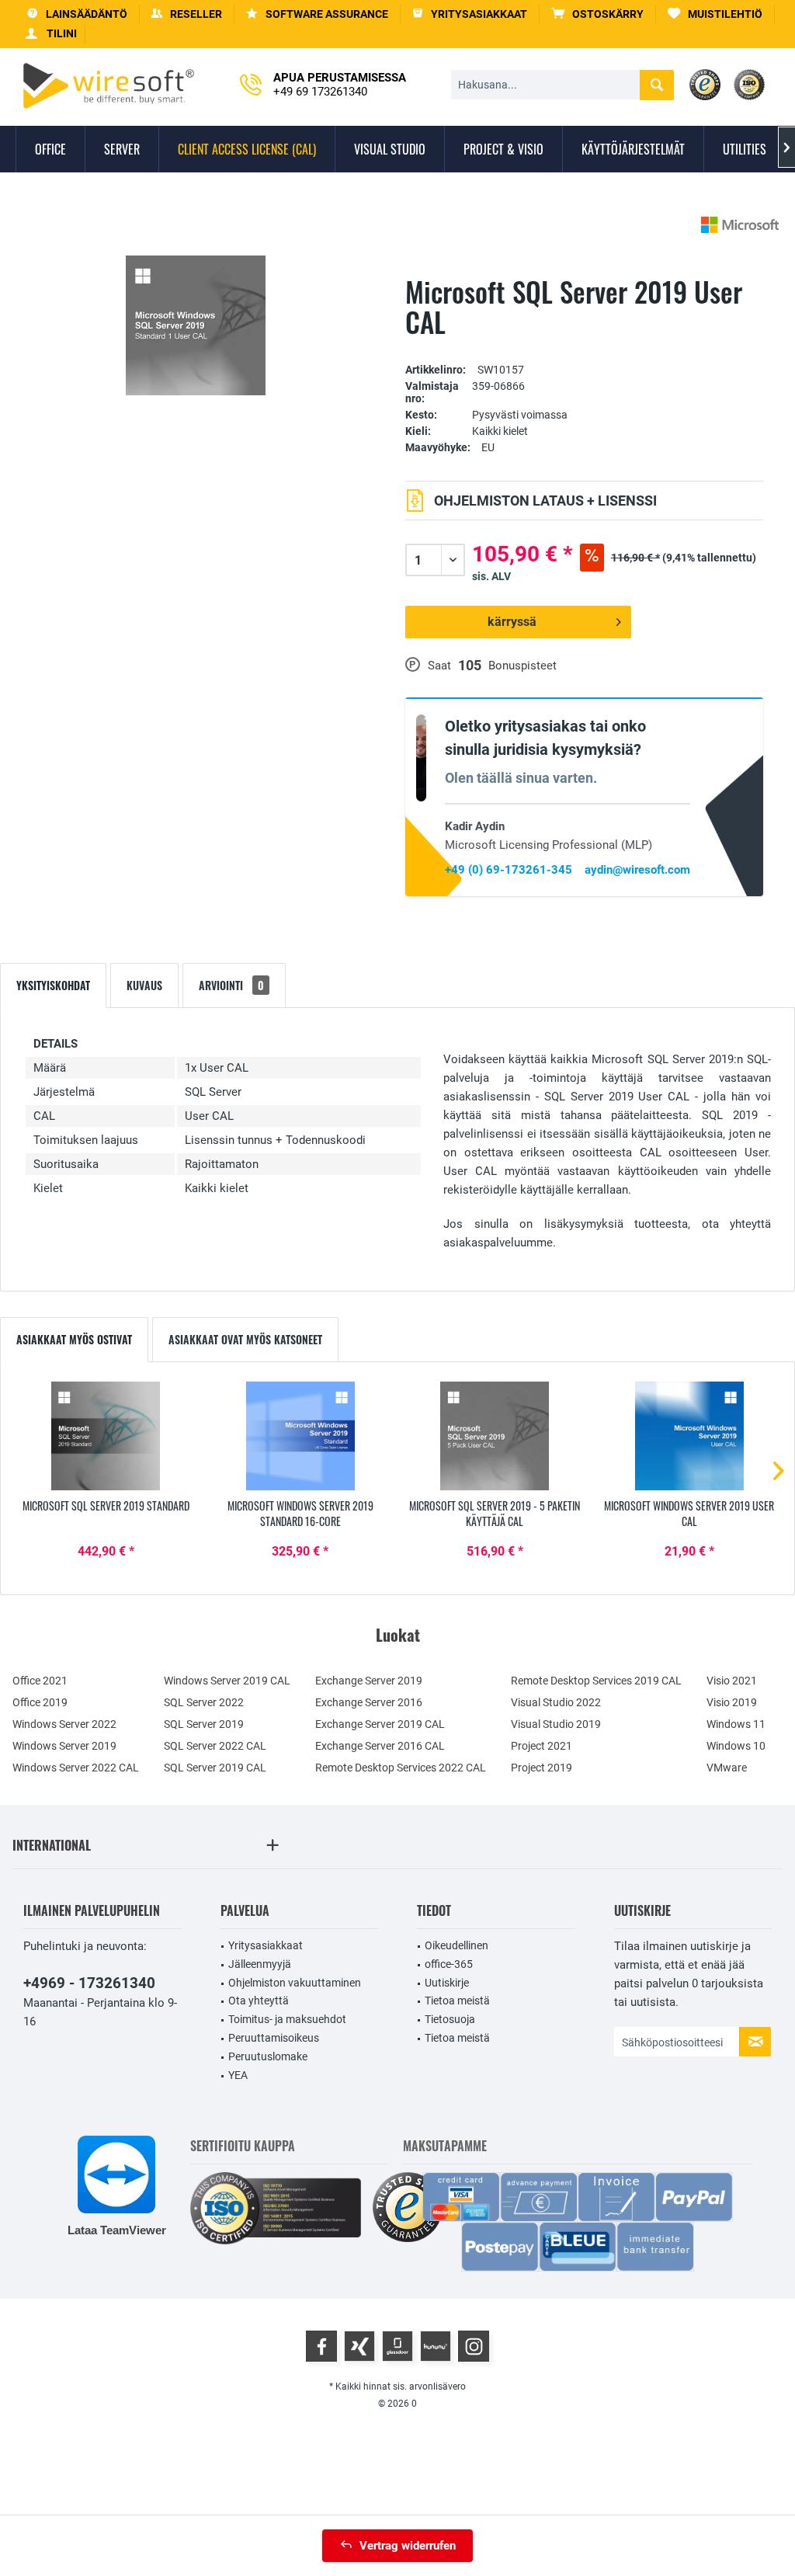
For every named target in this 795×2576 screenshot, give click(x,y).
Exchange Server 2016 (369, 1702)
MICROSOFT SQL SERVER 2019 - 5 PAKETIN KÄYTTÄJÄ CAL (495, 1514)
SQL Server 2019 (204, 1724)
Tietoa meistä (457, 2001)
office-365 (449, 1964)
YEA (238, 2075)
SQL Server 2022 (204, 1702)
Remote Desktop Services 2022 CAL (401, 1768)
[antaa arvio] (585, 346)
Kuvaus (144, 985)
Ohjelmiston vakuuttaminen (295, 1983)
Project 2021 (542, 1746)
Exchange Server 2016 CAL (380, 1746)
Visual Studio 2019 (556, 1724)
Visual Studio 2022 (556, 1702)
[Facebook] (321, 2346)
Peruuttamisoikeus (274, 2038)
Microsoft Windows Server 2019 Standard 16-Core (300, 1514)
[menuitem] (598, 14)
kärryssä (512, 622)
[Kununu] (436, 2346)
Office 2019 (40, 1702)
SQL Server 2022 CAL (215, 1746)
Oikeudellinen (457, 1945)
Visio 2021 (732, 1681)
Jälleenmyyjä (260, 1964)
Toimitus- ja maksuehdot (287, 2019)
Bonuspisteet (522, 666)
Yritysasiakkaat (266, 1945)
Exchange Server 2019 (369, 1681)
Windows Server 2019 (64, 1746)
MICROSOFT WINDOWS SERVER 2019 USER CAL (689, 1514)
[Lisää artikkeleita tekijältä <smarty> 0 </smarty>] (740, 225)
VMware (727, 1768)
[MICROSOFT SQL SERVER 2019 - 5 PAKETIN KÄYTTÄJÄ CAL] (495, 1436)
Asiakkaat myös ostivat (74, 1339)
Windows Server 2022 (64, 1724)
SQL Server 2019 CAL (215, 1768)
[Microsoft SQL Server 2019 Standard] (106, 1436)
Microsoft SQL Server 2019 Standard (106, 1506)
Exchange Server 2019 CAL (380, 1724)
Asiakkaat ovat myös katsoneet (245, 1339)
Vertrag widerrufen (408, 2546)
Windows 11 (736, 1724)
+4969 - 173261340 (89, 1983)
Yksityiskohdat (53, 985)
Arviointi (231, 985)
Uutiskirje (447, 1983)
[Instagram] (474, 2346)
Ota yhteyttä (259, 2001)
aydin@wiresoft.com (637, 870)
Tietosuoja (450, 2019)
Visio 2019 (732, 1702)
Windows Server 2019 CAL (227, 1681)
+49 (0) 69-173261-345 (509, 870)
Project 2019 (542, 1768)
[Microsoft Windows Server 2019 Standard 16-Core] (301, 1436)
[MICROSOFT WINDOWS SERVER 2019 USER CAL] (690, 1436)
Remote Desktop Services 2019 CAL (596, 1681)
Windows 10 (736, 1746)
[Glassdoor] (397, 2346)
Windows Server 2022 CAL (76, 1768)
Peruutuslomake (268, 2056)
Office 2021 (40, 1681)
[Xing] (359, 2346)
